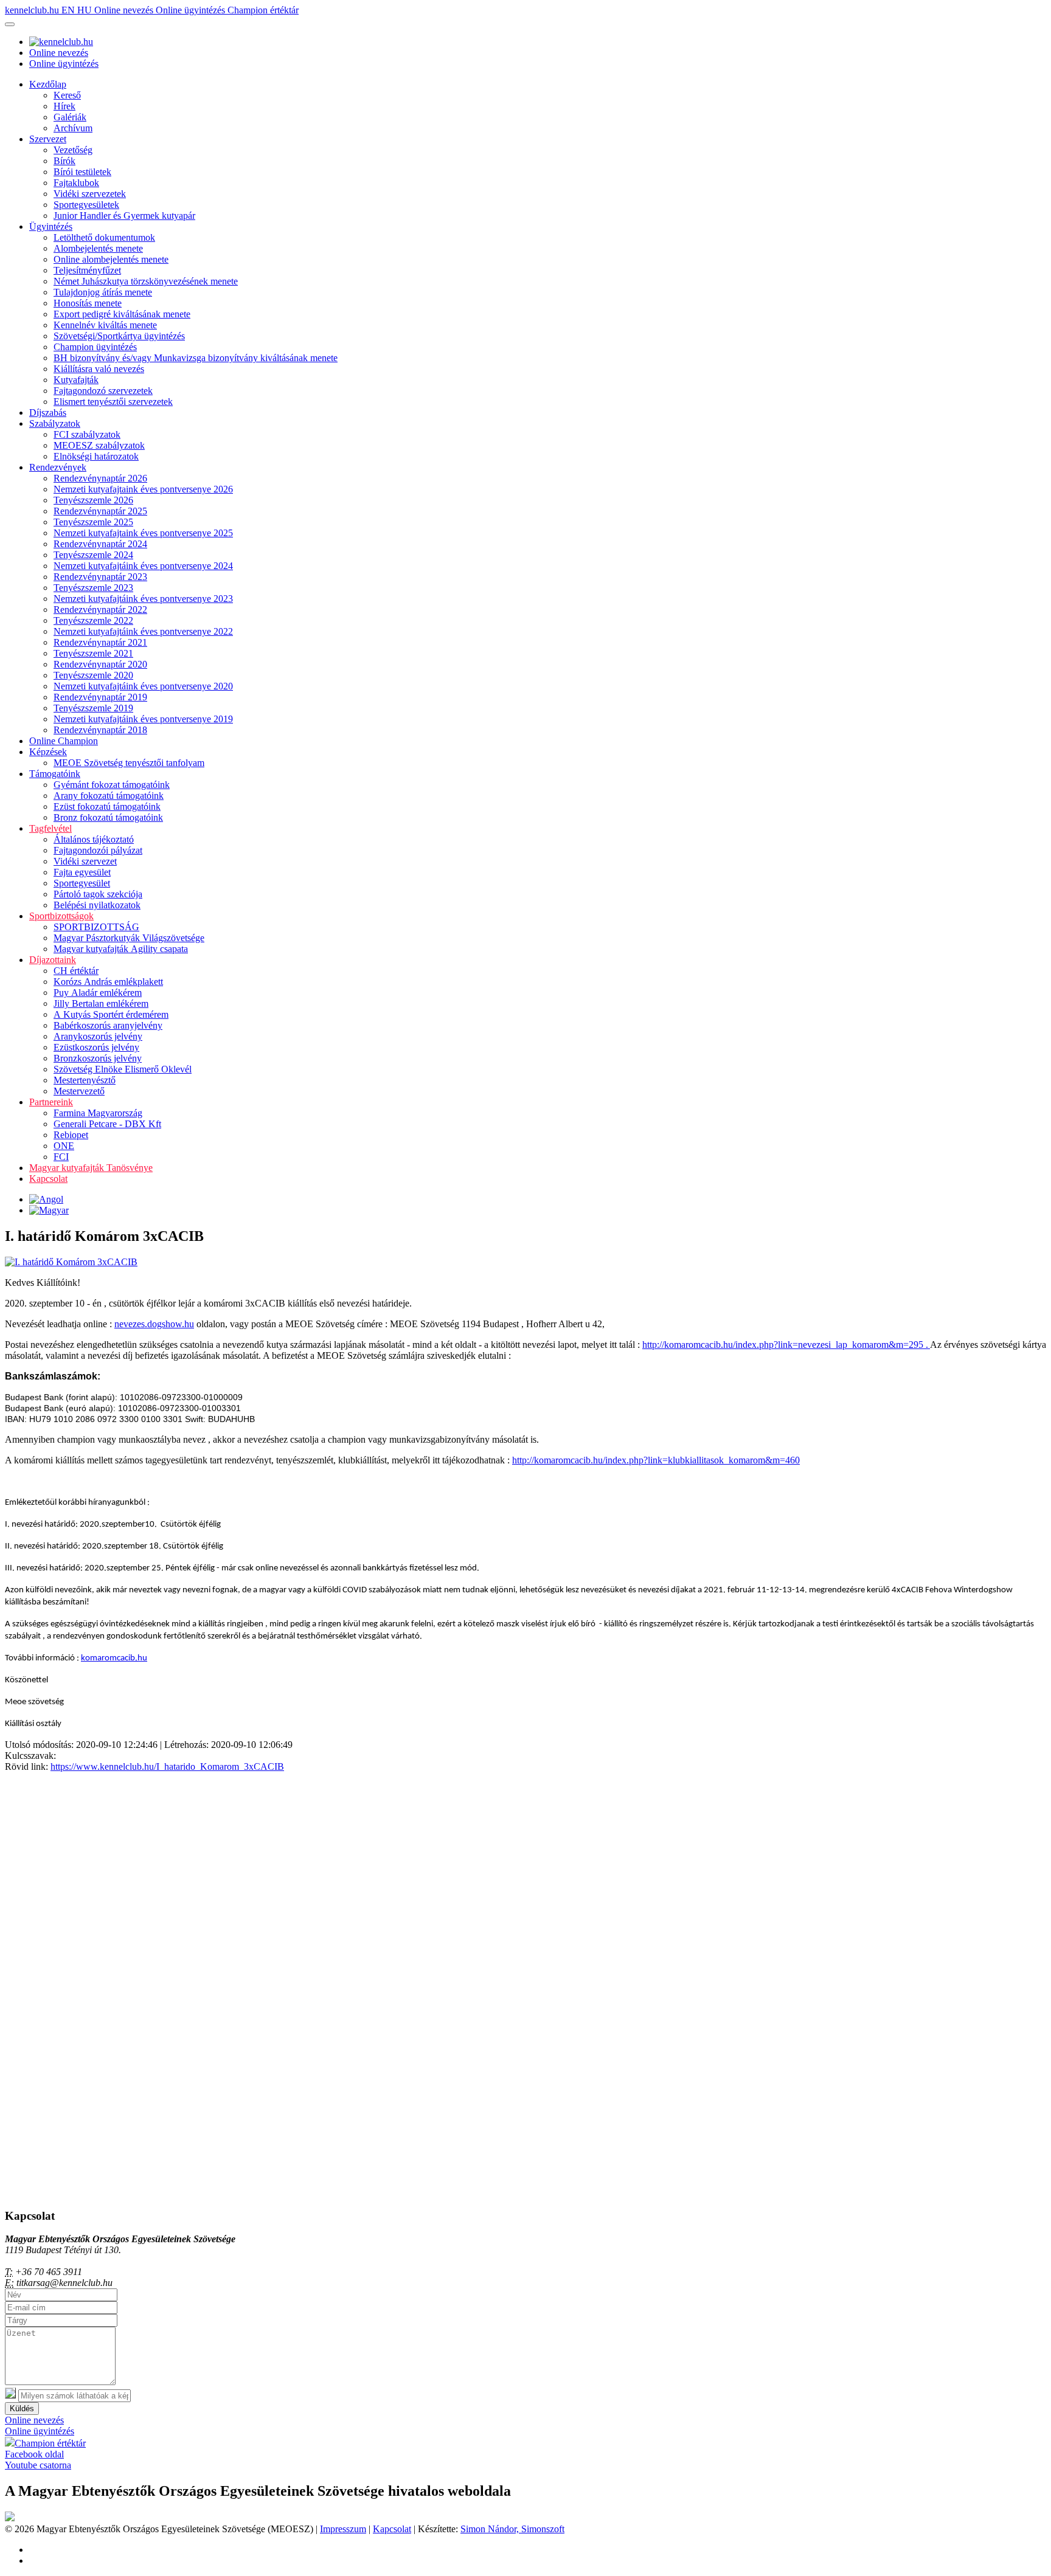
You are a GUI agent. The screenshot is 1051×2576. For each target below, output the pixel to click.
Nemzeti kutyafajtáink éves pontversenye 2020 (143, 686)
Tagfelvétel (50, 828)
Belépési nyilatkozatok (97, 905)
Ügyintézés (51, 226)
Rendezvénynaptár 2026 (100, 478)
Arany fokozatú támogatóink (109, 796)
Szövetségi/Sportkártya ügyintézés (119, 336)
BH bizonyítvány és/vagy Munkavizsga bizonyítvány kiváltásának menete (196, 358)
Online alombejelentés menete (111, 259)
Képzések (48, 752)
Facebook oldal (34, 2454)
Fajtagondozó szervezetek (103, 391)
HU (86, 10)
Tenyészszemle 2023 (93, 588)
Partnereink (51, 1102)
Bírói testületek (82, 172)
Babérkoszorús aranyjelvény (108, 1025)
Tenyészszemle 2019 (93, 708)
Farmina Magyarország (98, 1113)
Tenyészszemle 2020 (93, 675)
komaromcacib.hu (114, 1658)
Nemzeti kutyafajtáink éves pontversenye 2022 (143, 631)
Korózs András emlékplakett (108, 982)
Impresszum (343, 2529)
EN (69, 10)
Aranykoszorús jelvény (98, 1036)
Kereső (67, 95)
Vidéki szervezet (85, 861)
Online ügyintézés (192, 10)
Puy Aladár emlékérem (98, 993)
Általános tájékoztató (94, 839)
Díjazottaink (53, 960)
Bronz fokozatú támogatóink (108, 817)
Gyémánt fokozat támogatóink (112, 785)
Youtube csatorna (38, 2465)
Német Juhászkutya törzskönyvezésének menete (146, 281)
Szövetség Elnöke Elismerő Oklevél (123, 1069)
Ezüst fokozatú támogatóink (107, 806)
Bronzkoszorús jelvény (98, 1058)
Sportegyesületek (86, 205)
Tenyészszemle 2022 (93, 620)
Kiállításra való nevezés (99, 369)
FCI (61, 1157)
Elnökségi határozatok (96, 456)
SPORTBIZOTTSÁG (96, 927)
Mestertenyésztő (85, 1080)
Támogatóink (55, 774)
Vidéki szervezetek (90, 194)
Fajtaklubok (76, 183)
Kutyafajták (76, 380)
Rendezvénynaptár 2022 (100, 609)
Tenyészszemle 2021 (93, 653)
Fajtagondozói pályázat (98, 850)
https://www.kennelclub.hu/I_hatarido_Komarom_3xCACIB (167, 1766)
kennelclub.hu (33, 10)
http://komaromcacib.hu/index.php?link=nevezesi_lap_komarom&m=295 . (786, 1345)
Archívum (73, 128)
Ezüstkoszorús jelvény (96, 1047)
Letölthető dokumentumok (104, 237)
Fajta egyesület (82, 872)
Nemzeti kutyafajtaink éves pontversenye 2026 (143, 489)
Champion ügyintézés (95, 347)
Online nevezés (125, 10)
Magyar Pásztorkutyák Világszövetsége (129, 938)
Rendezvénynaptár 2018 (100, 730)
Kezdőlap (48, 84)
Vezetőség (73, 150)
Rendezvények (58, 467)
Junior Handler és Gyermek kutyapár (124, 216)
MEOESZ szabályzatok (99, 445)
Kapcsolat (48, 1179)
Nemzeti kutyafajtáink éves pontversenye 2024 (143, 566)
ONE (64, 1146)
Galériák (70, 117)
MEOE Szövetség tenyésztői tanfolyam (129, 763)
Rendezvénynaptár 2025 (100, 511)
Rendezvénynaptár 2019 (100, 697)
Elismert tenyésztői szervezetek (113, 402)
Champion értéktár (263, 10)
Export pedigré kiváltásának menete (122, 314)
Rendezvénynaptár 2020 (100, 664)
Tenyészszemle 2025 (93, 522)
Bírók (64, 161)
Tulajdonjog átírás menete (103, 292)
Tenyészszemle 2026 (93, 500)
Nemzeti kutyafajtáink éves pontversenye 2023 (143, 599)
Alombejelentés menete (98, 248)
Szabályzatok (55, 423)
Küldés (22, 2409)
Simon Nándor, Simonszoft (512, 2529)
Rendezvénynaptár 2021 (100, 642)
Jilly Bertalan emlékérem (101, 1003)
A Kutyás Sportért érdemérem (111, 1014)
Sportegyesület (82, 883)
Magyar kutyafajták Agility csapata (121, 949)
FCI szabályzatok (87, 434)
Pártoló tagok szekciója (98, 894)
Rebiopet (71, 1135)
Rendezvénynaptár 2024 (100, 544)
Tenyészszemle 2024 (93, 555)
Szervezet (48, 139)
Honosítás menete (88, 303)
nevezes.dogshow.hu (154, 1324)
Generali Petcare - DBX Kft (107, 1124)
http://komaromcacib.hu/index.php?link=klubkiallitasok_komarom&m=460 (656, 1460)
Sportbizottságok (61, 916)
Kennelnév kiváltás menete (105, 325)
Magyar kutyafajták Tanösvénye (91, 1168)
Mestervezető (79, 1091)
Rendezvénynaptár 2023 (100, 577)
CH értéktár (76, 971)
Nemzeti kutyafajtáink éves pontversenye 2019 (143, 719)
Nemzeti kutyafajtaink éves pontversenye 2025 (143, 533)
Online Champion (64, 741)
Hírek (64, 106)
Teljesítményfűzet (87, 270)
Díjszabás (48, 413)
